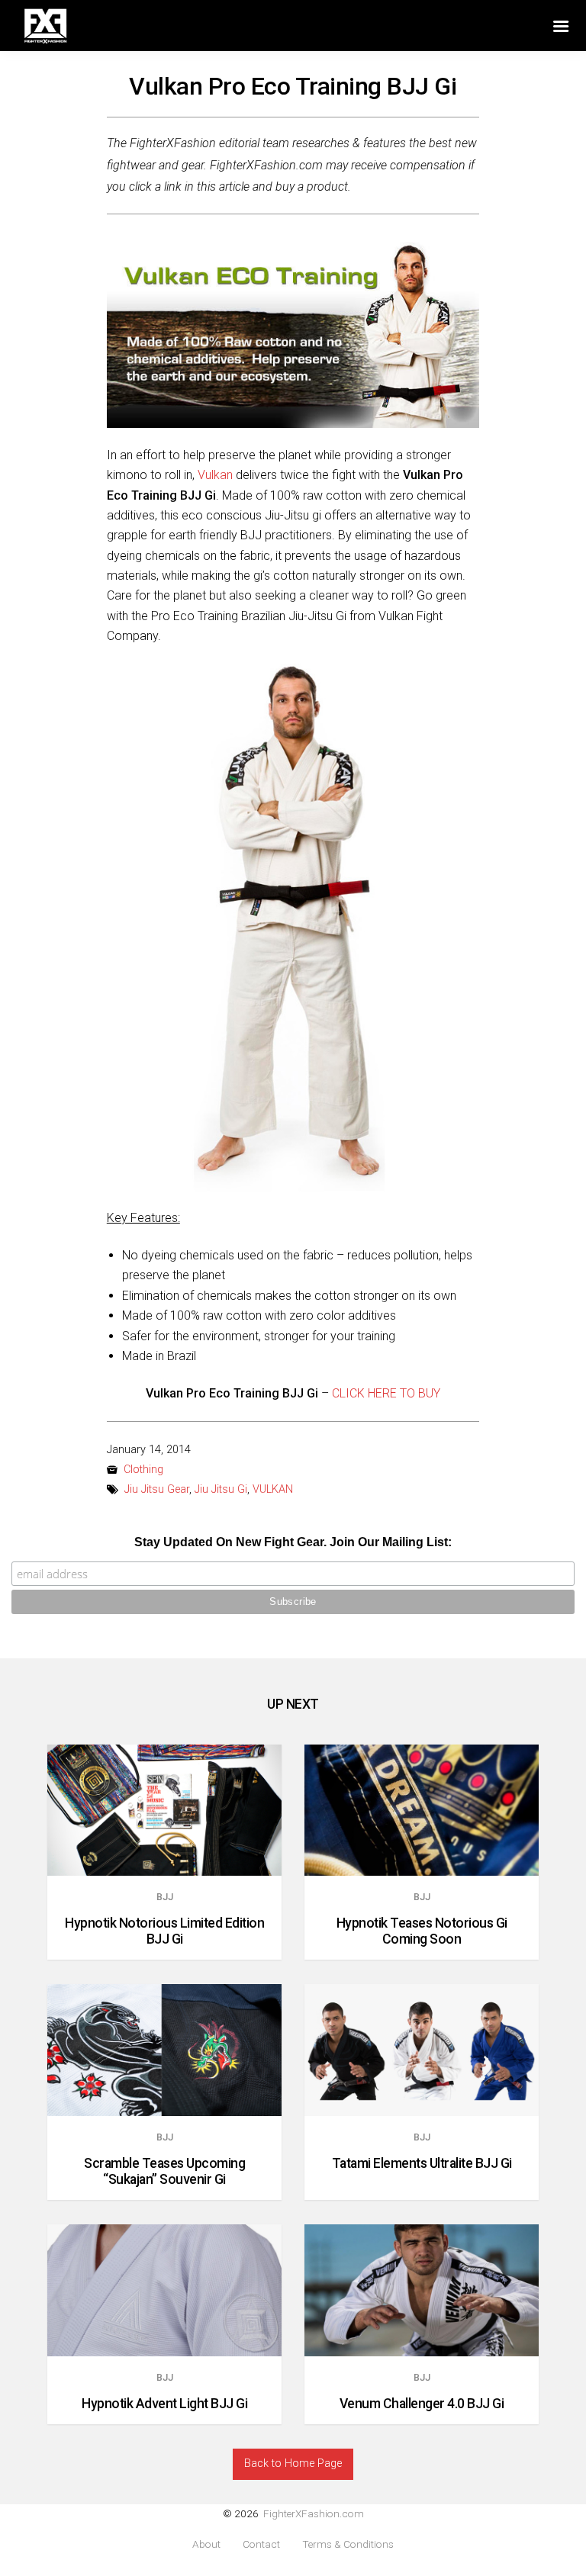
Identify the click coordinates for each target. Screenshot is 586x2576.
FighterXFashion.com (314, 2513)
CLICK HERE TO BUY (386, 1393)
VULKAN (273, 1489)
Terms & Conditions (348, 2544)
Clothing (143, 1470)
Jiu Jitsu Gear (157, 1489)
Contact (261, 2544)
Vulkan (215, 475)
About (206, 2544)
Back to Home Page (293, 2463)
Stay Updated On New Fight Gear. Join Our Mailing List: (293, 1542)
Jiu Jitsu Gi (221, 1489)
